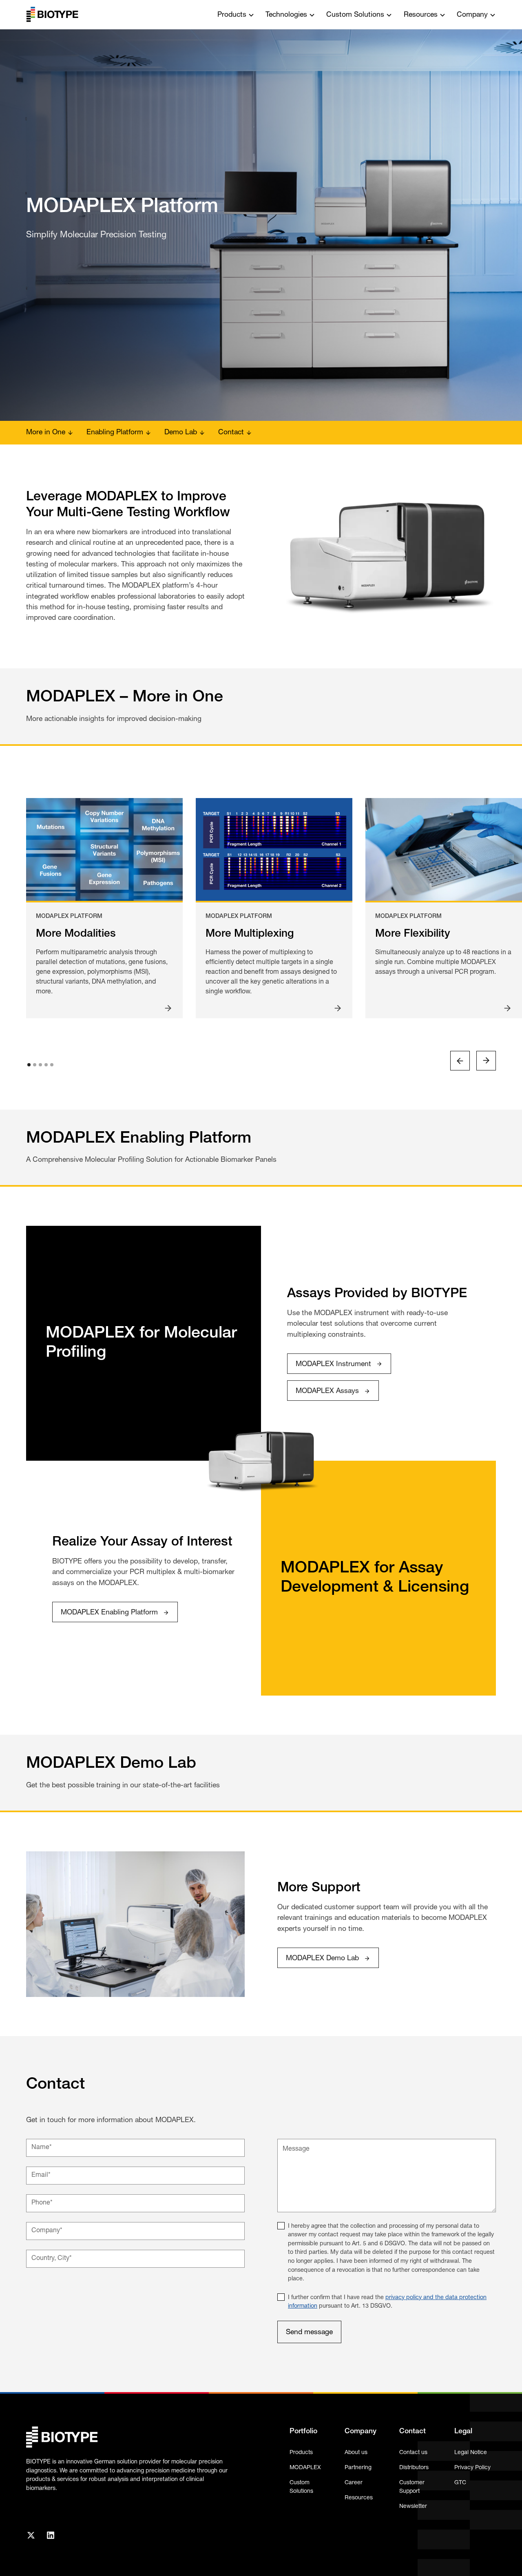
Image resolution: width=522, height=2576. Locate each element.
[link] (339, 1364)
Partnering (358, 2468)
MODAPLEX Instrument (333, 1364)
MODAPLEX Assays (327, 1391)
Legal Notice (471, 2453)
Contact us (413, 2453)
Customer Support (412, 2487)
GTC (460, 2483)
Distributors (414, 2468)
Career (354, 2483)
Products (301, 2453)
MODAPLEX (305, 2468)
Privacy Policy (472, 2468)
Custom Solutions (301, 2487)
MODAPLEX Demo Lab (322, 1958)
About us (356, 2453)
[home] (52, 15)
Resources (359, 2498)
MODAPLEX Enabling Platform (109, 1613)
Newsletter (413, 2506)
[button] (236, 14)
